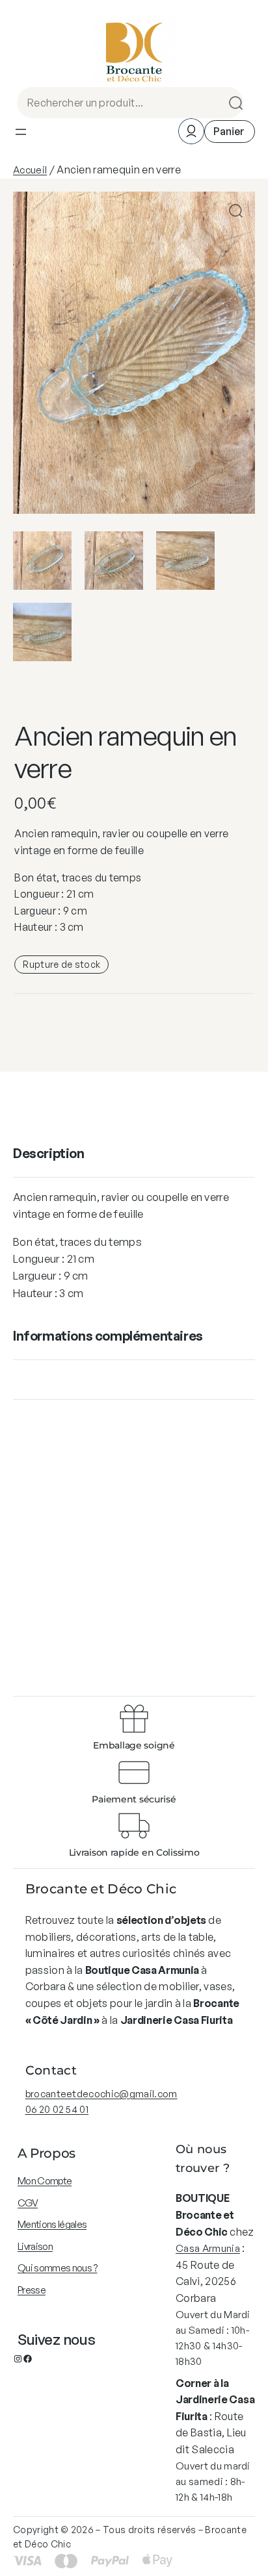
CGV (28, 2203)
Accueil (30, 170)
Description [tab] (49, 1153)
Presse (32, 2290)
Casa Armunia (208, 2248)
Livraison (35, 2246)
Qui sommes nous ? (57, 2268)
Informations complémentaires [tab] (108, 1336)
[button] (236, 211)
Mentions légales (52, 2224)
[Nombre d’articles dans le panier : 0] (230, 132)
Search (232, 103)
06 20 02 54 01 (57, 2109)
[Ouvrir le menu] (21, 132)
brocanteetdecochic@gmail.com (101, 2094)
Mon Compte (45, 2181)
